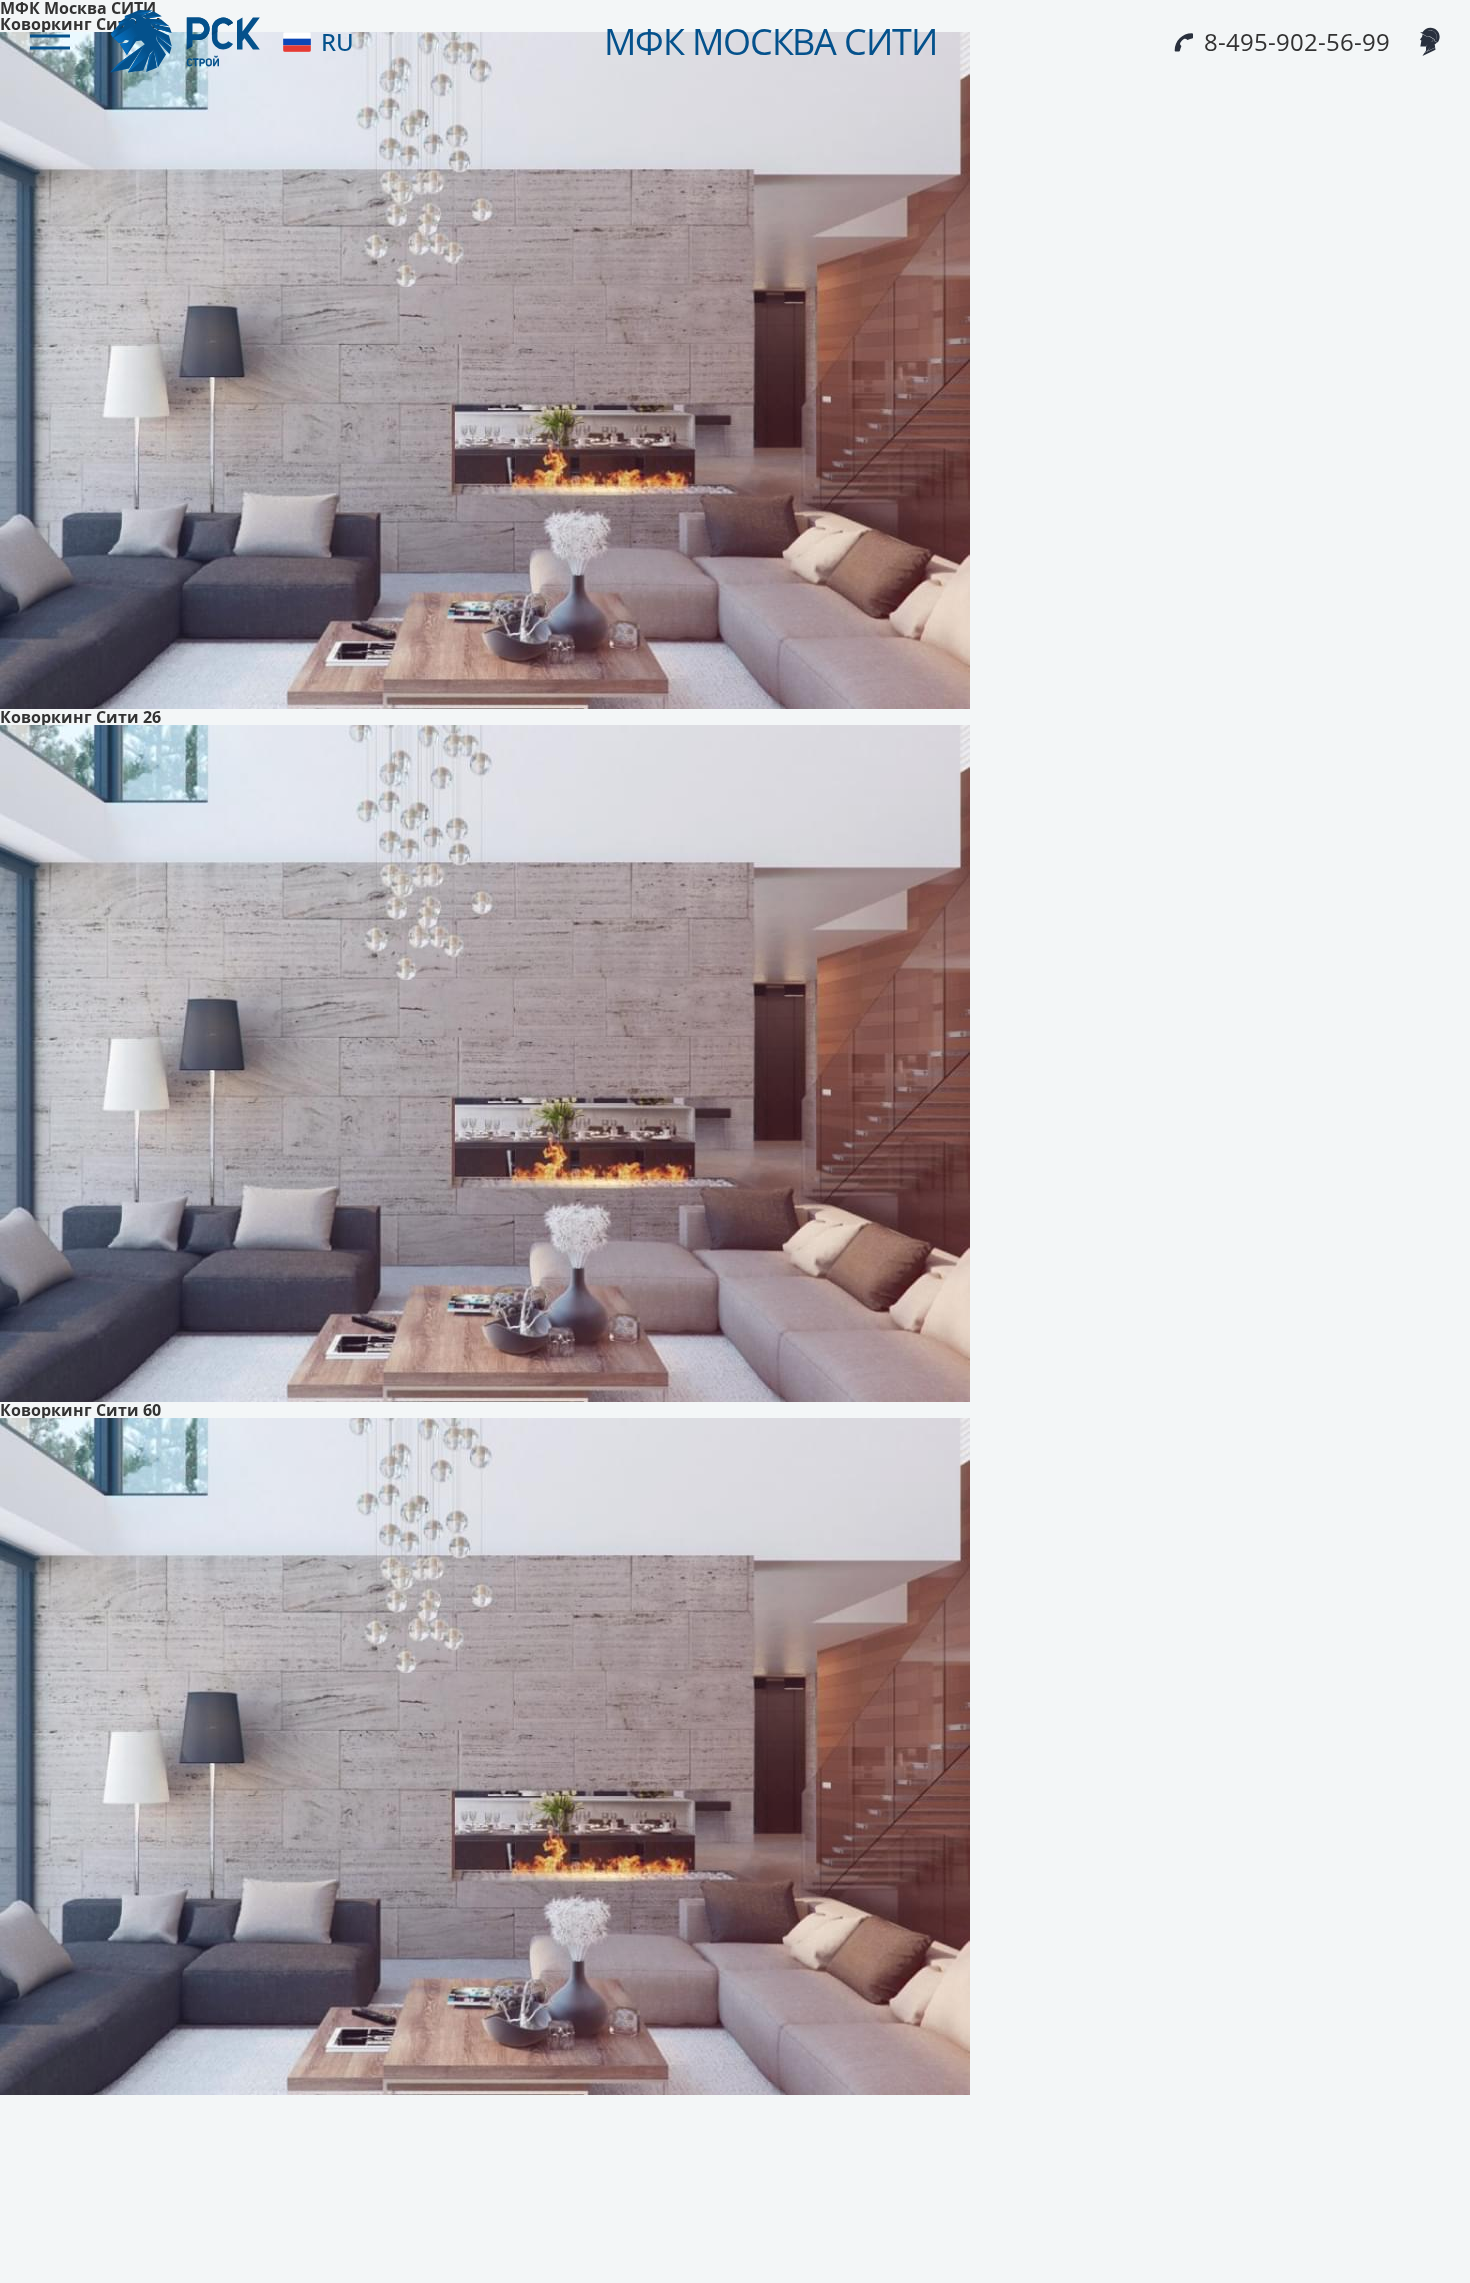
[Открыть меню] (50, 42)
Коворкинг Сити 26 (80, 717)
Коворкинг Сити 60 (80, 1410)
